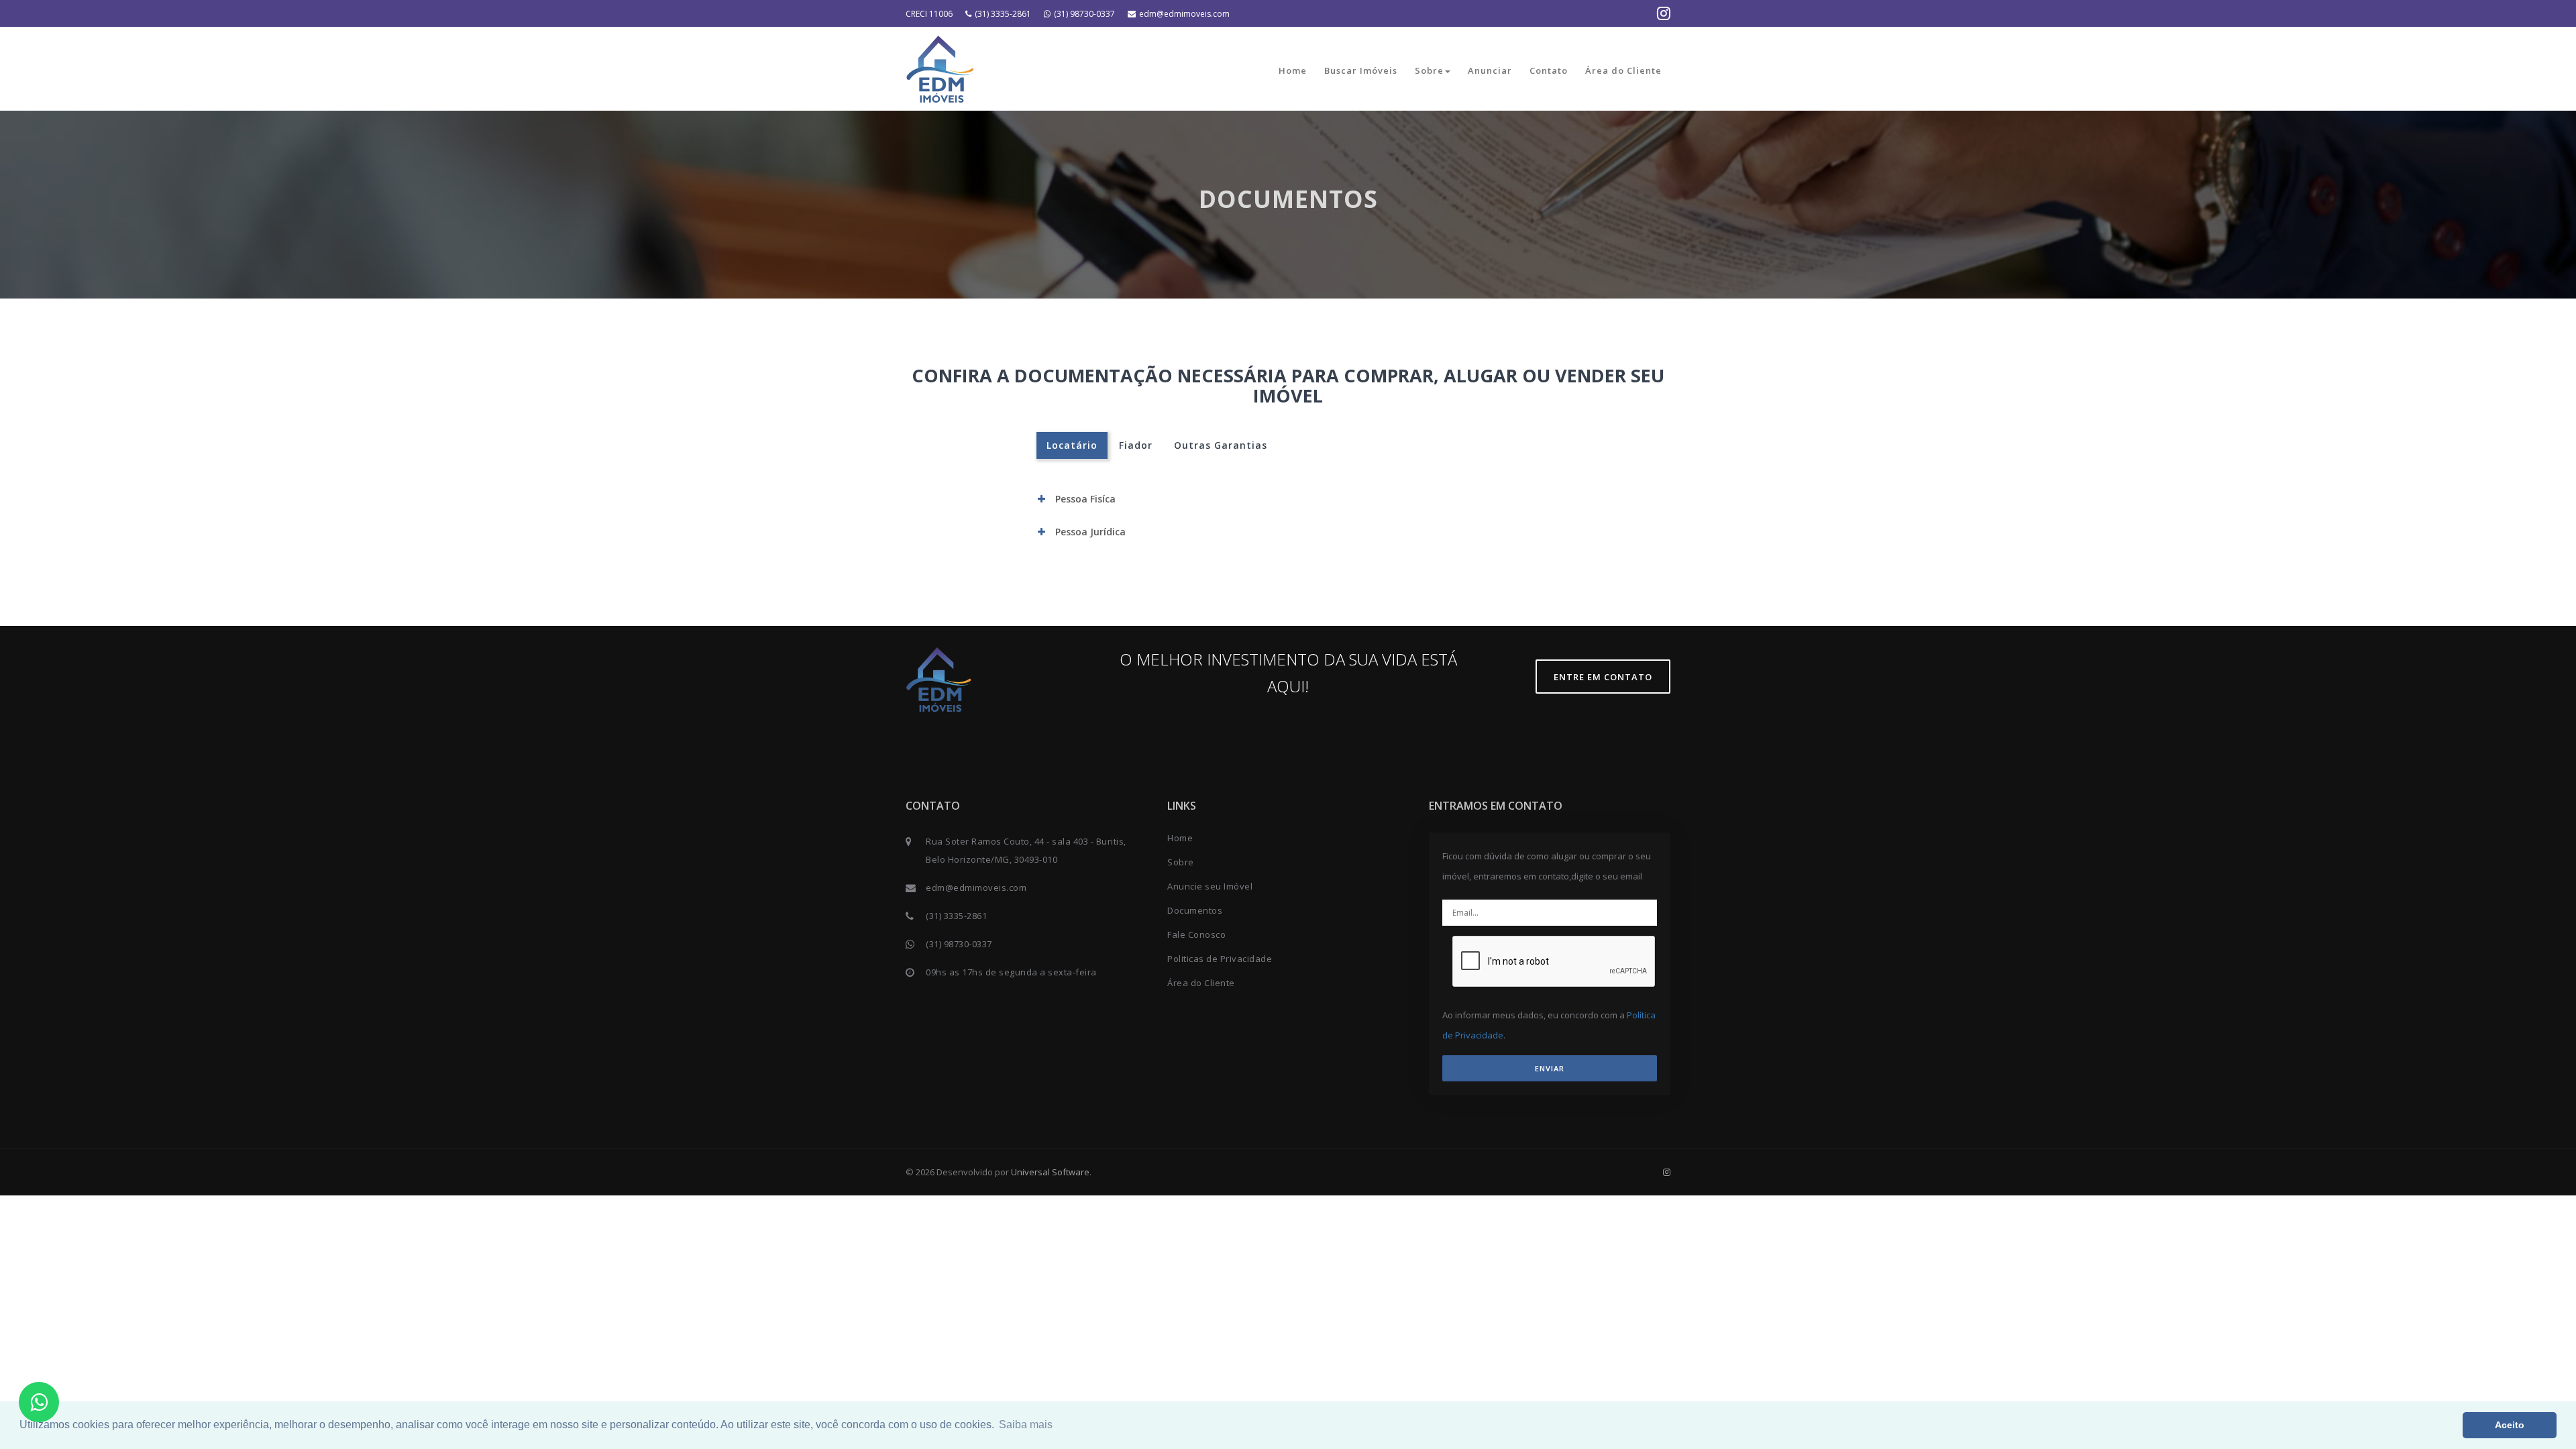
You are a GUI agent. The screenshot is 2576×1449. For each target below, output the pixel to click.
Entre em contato (1603, 677)
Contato (1549, 70)
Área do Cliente (1623, 70)
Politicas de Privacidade (1220, 959)
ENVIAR (1550, 1068)
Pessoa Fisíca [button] (1085, 499)
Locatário (1072, 445)
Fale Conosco (1196, 934)
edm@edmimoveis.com (1184, 14)
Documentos (1195, 910)
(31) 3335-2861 (1003, 14)
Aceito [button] (2510, 1425)
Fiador (1136, 445)
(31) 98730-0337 (1084, 14)
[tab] (1288, 499)
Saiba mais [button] (1026, 1425)
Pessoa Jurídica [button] (1090, 532)
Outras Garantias (1221, 445)
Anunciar (1490, 70)
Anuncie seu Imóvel (1210, 886)
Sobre (1429, 70)
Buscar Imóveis (1361, 70)
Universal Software (1050, 1172)
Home (1293, 70)
